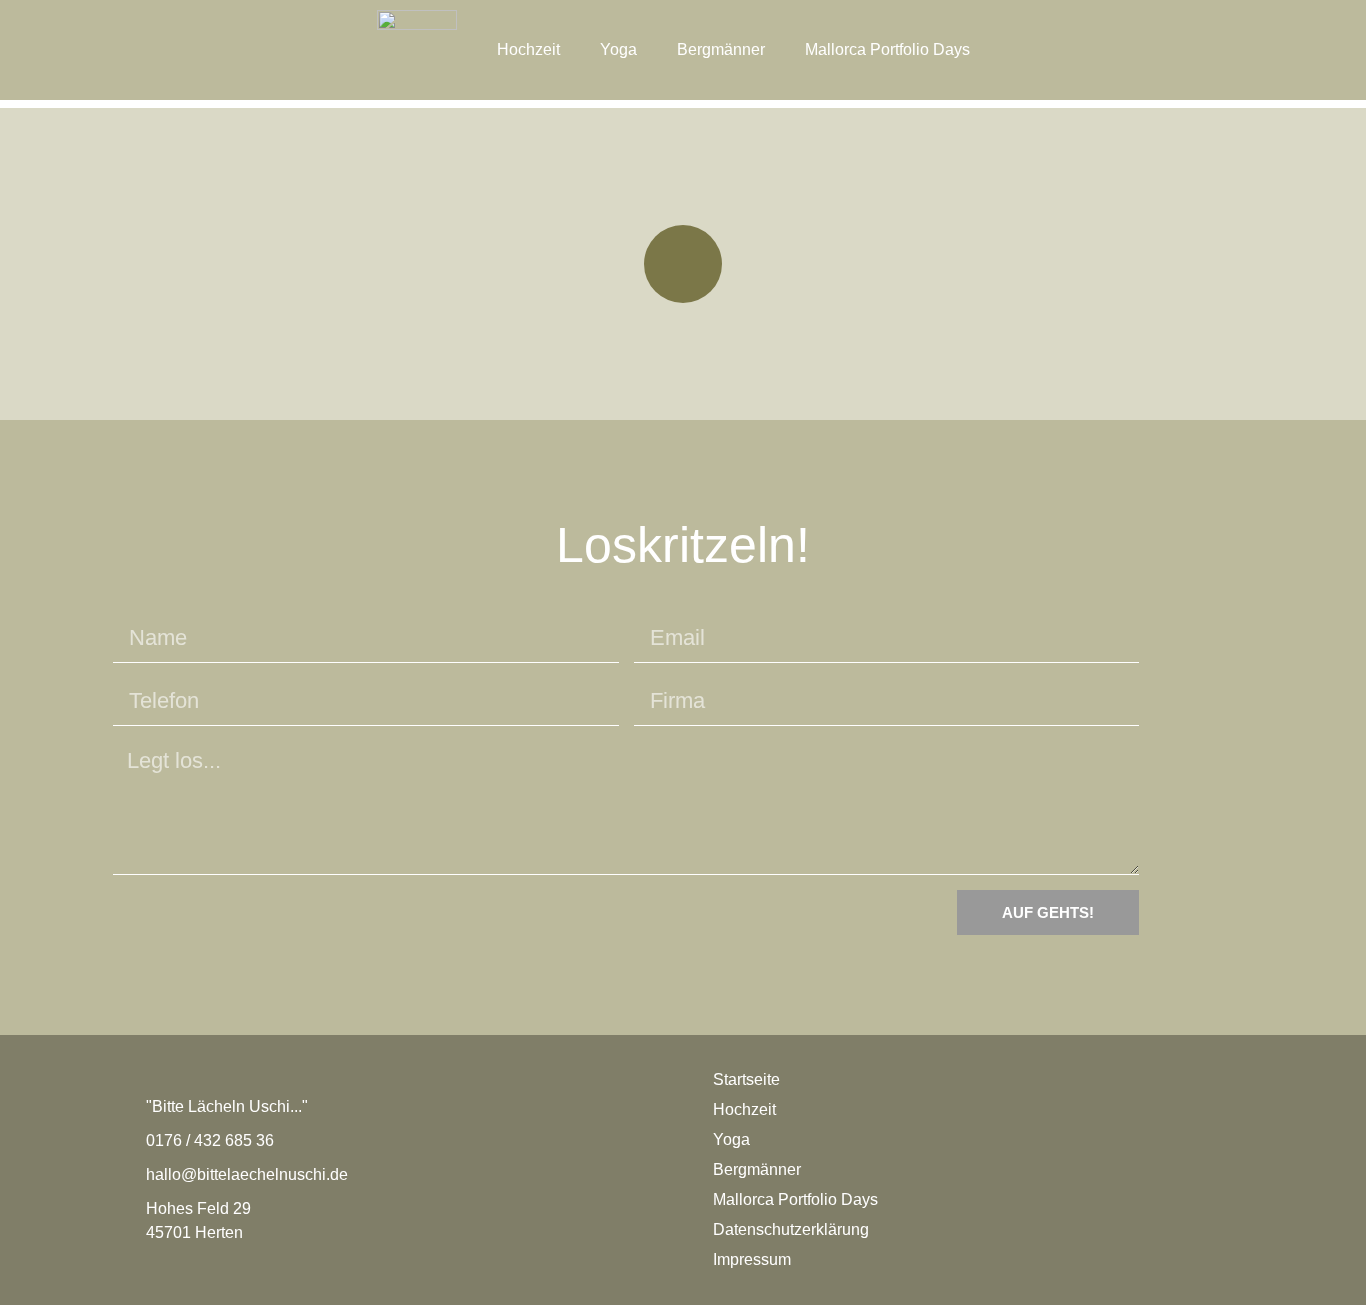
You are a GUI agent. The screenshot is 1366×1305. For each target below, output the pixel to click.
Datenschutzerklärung (791, 1229)
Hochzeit (528, 49)
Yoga (618, 49)
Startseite (746, 1079)
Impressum (752, 1259)
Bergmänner (721, 49)
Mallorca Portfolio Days (887, 49)
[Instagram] (683, 264)
